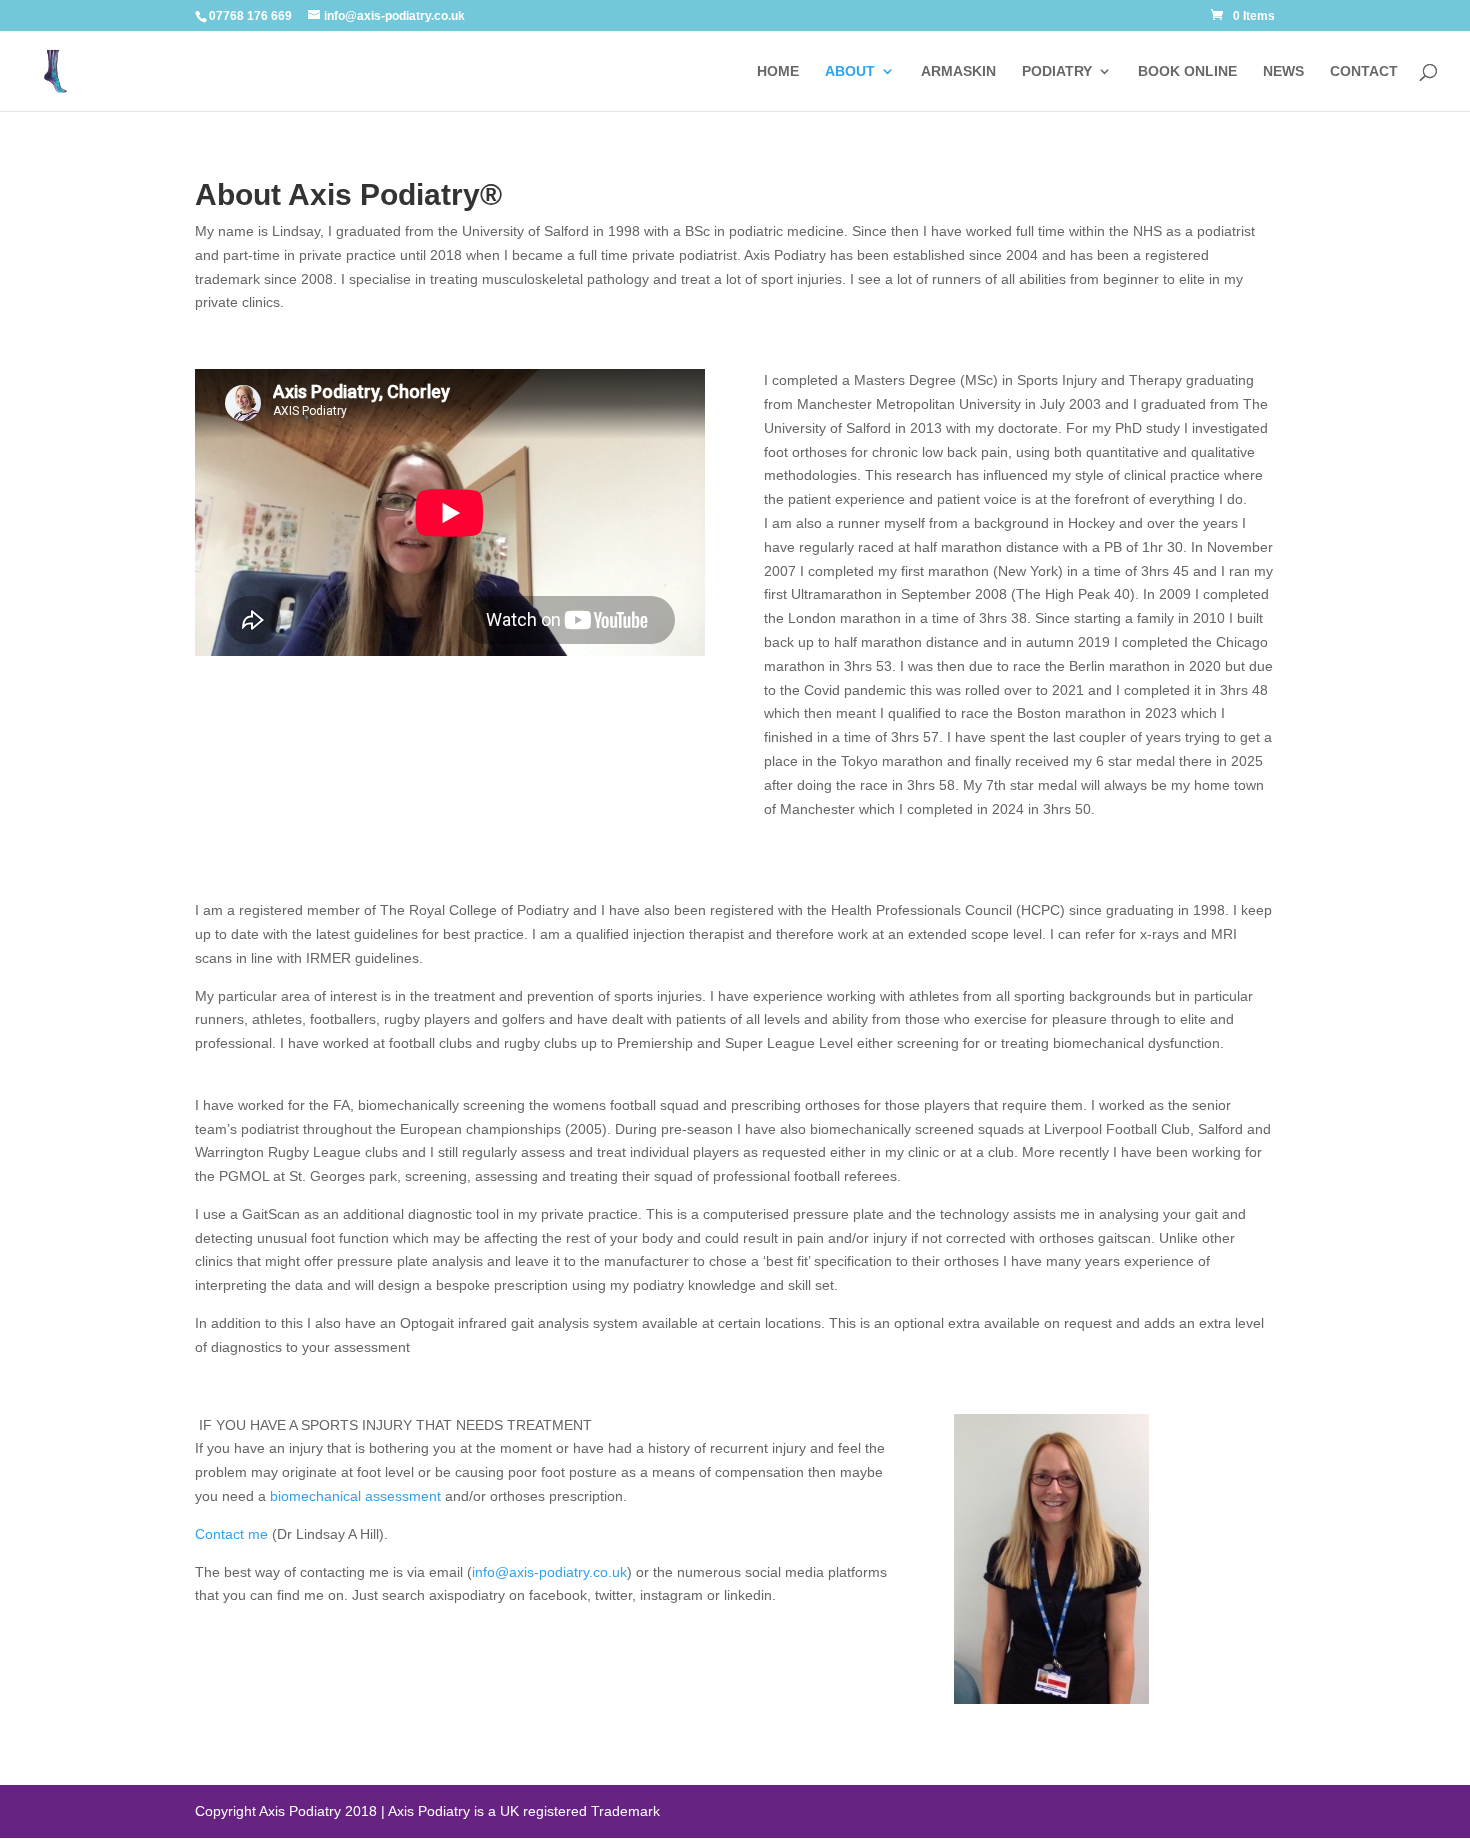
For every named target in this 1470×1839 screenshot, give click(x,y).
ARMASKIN (958, 71)
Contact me (231, 1534)
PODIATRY (1057, 71)
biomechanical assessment (355, 1496)
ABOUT (850, 71)
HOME (778, 71)
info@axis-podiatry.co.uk (549, 1572)
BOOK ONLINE (1187, 71)
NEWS (1283, 71)
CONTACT (1364, 71)
